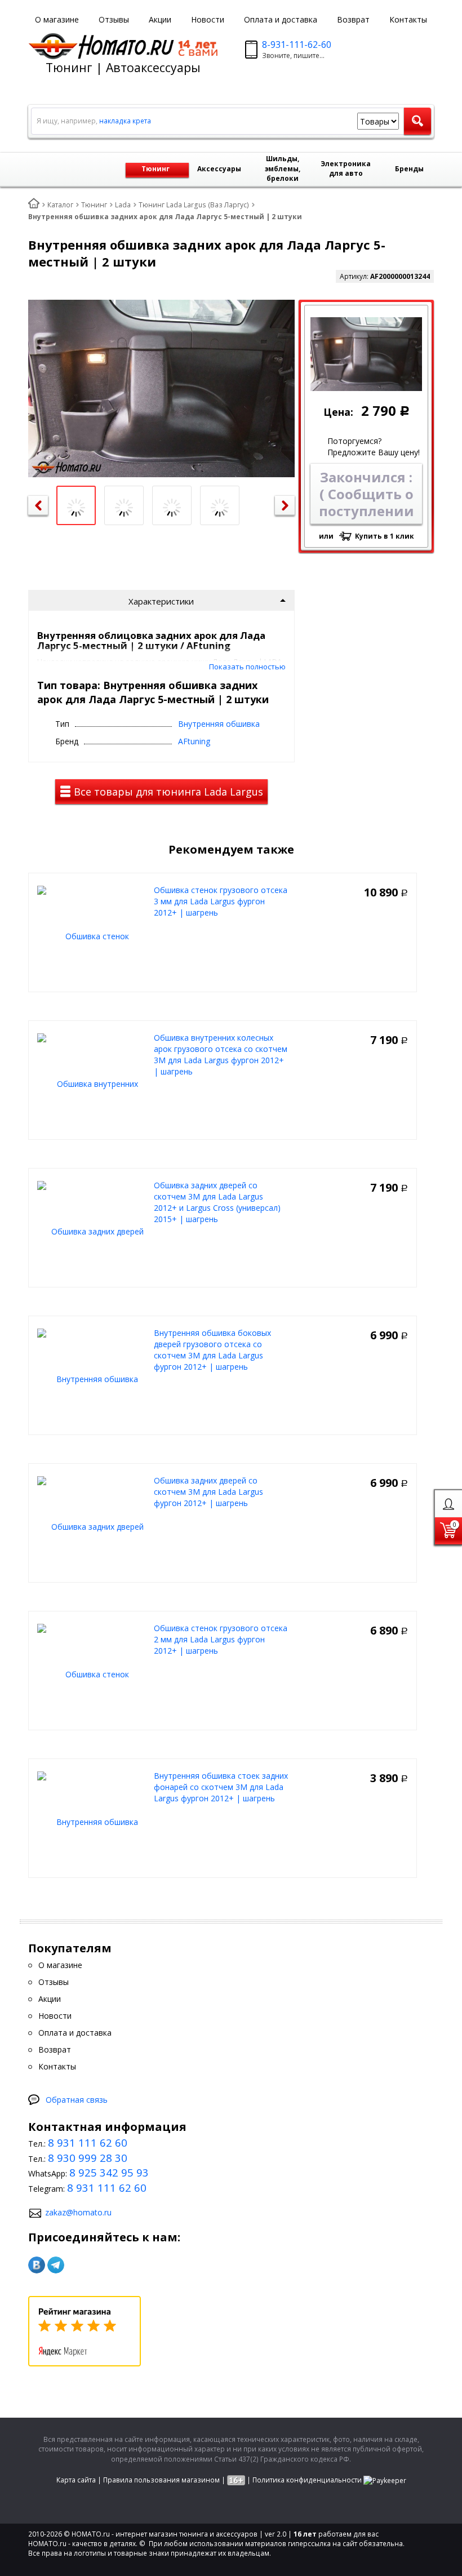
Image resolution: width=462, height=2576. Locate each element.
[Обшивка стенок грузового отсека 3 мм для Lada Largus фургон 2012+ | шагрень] (93, 935)
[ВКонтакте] (37, 2265)
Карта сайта (76, 2480)
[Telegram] (56, 2265)
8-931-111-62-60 (297, 45)
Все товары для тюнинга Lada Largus (167, 792)
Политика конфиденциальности (307, 2480)
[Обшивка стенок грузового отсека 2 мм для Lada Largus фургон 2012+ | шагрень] (93, 1673)
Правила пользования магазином (161, 2480)
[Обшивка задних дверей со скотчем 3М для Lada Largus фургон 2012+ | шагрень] (93, 1525)
